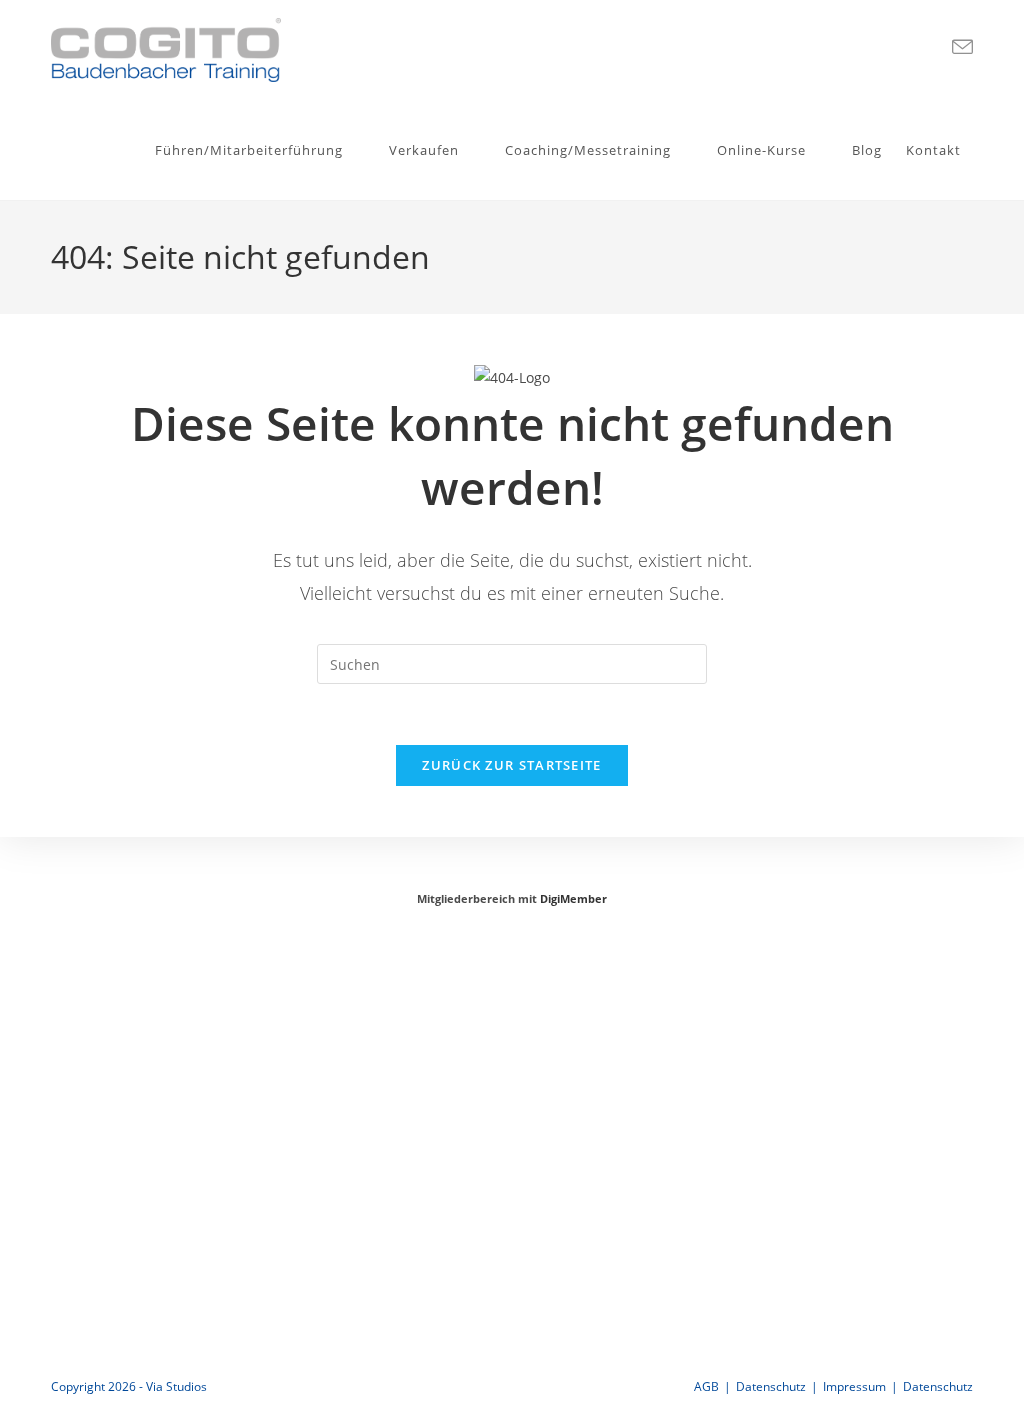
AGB (706, 1386)
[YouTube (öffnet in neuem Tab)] (928, 47)
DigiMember (573, 898)
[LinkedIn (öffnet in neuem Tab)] (896, 47)
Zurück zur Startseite (511, 765)
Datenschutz (771, 1386)
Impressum (854, 1386)
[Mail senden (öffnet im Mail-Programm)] (962, 47)
